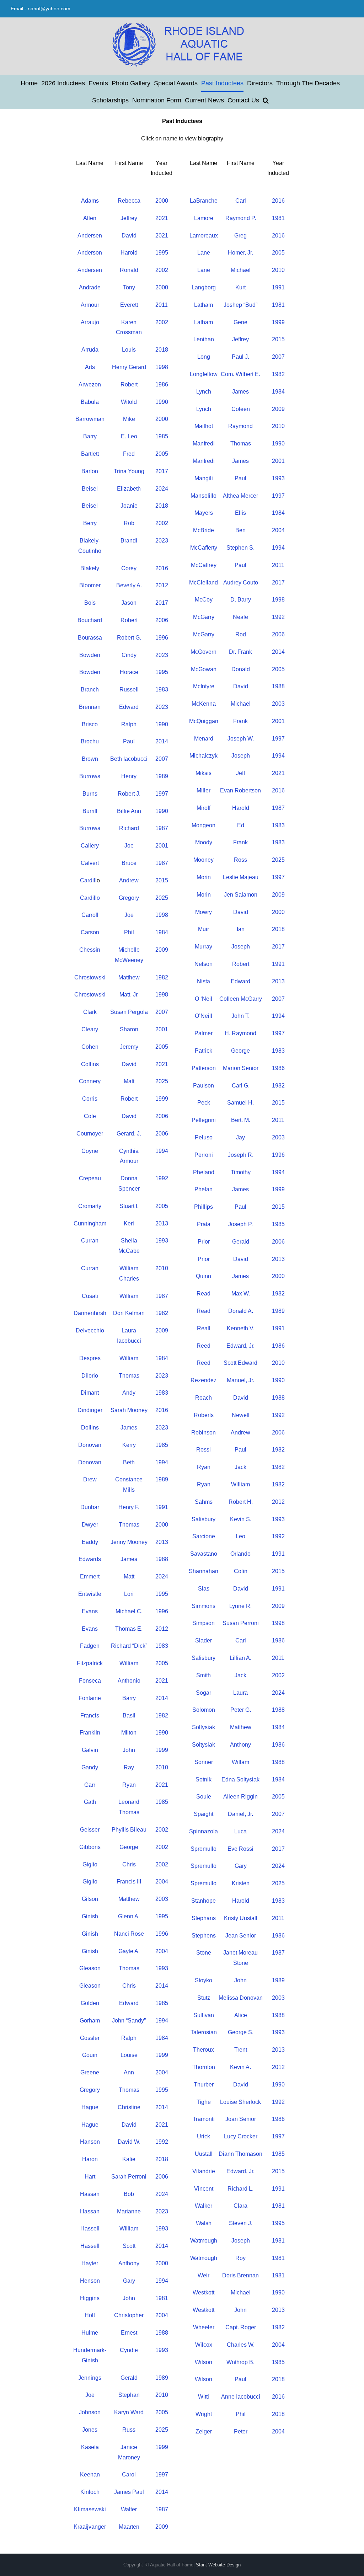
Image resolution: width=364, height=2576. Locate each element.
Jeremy (129, 1047)
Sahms (204, 1502)
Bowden (90, 655)
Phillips (204, 1207)
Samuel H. (240, 1103)
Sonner (204, 1762)
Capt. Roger (241, 2327)
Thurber (204, 2085)
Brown (90, 759)
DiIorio (90, 1376)
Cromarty (90, 1206)
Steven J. (241, 2223)
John (129, 1750)
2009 (162, 950)
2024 (162, 489)
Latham (204, 305)
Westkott (204, 2292)
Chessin (90, 950)
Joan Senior (241, 2119)
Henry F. (129, 1507)
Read (204, 1294)
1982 (162, 977)
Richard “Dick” (129, 1646)
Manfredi (204, 443)
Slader (204, 1640)
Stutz (204, 1998)
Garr (90, 1785)
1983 (162, 690)
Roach (204, 1398)
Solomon (204, 1710)
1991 (162, 1507)
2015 (162, 880)
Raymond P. (241, 218)
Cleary (90, 1029)
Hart (90, 2177)
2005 (162, 454)
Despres (90, 1358)
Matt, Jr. (129, 995)
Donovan (90, 1445)
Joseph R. (241, 1155)
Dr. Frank (240, 652)
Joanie (129, 506)
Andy (129, 1393)
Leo (240, 1536)
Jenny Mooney (129, 1542)
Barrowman (90, 419)
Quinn (204, 1276)
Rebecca (129, 201)
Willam (240, 1762)
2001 (162, 846)
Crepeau (90, 1178)
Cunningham (90, 1223)
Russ (129, 2430)
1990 (162, 402)
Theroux (204, 2050)
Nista (204, 981)
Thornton (204, 2067)
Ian (241, 929)
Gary (129, 2281)
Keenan (90, 2475)
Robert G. (129, 638)
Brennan (90, 707)
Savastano (204, 1554)
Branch (90, 690)
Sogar (204, 1693)
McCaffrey (204, 565)
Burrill (90, 811)
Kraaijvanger (90, 2527)
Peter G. (241, 1710)
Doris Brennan (240, 2275)
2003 (162, 1899)
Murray (204, 947)
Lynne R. (240, 1606)
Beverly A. (129, 585)
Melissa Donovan (241, 1998)
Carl (241, 201)
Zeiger (204, 2431)
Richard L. (240, 2189)
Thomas (129, 1376)
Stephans (204, 1918)
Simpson (204, 1623)
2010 (162, 1268)
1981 (162, 2298)
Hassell (90, 2228)
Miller (204, 790)
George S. (241, 2032)
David (129, 236)
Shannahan (204, 1571)
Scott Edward (240, 1363)
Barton (90, 471)
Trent (241, 2050)
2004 (162, 1882)
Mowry (204, 912)
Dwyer (90, 1525)
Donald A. (241, 1311)
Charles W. (241, 2345)
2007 (162, 759)
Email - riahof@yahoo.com (41, 9)
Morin (204, 877)
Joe (129, 846)
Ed (241, 825)
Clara (240, 2206)
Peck (204, 1103)
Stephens (204, 1936)
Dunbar (90, 1507)
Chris (129, 1864)
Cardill (88, 880)
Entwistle (90, 1594)
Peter (241, 2431)
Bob (129, 2194)
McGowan (204, 669)
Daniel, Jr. (240, 1814)
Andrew (129, 880)
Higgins (90, 2298)
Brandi (129, 541)
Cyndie (129, 2350)
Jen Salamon (241, 895)
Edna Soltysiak (240, 1779)
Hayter (90, 2263)
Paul (129, 741)
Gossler (90, 2038)
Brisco (90, 724)
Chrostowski (90, 977)
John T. (240, 1016)
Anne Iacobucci (241, 2397)
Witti (204, 2397)
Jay (240, 1137)
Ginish (90, 1916)
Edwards (90, 1559)
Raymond (240, 426)
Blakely (90, 568)
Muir (204, 929)
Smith (204, 1675)
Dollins (90, 1428)
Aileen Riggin (240, 1797)
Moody (204, 842)
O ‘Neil (204, 999)
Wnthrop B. (240, 2362)
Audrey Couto (241, 582)
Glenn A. (129, 1916)
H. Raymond (240, 1033)
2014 (162, 741)
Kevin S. (241, 1519)
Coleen (241, 409)
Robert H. (241, 1502)
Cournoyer (90, 1134)
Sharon (129, 1029)
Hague (90, 2107)
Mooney (204, 860)
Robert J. (129, 794)
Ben (240, 530)
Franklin (90, 1733)
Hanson (90, 2142)
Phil (129, 932)
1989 (162, 776)
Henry (129, 776)
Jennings (90, 2378)
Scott (129, 2246)
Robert (129, 384)
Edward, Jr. (240, 1346)
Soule (204, 1797)
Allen (90, 218)
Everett (129, 305)
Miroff (204, 808)
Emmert (90, 1576)
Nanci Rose (129, 1934)
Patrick (204, 1051)
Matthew (129, 977)
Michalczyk (204, 756)
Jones (90, 2430)
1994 (162, 1151)
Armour (90, 305)
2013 (162, 1223)
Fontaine (90, 1698)
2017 (162, 471)
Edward (129, 707)
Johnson (90, 2412)
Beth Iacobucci (129, 759)
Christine (129, 2107)
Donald (241, 669)
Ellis (240, 513)
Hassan (90, 2194)
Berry (90, 523)
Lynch (204, 392)
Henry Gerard (129, 367)
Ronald (129, 270)
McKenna (204, 704)
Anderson (90, 253)
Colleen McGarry (241, 999)
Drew (90, 1479)
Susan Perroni (241, 1623)
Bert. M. (241, 1120)
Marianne (129, 2211)
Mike (129, 419)
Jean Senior (241, 1936)
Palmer (204, 1033)
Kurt (240, 287)
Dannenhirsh (90, 1313)
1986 (162, 384)
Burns (90, 794)
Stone (204, 1953)
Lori (129, 1594)
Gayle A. (129, 1951)
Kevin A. (240, 2067)
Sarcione (204, 1536)
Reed (204, 1346)
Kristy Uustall (241, 1918)
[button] (266, 100)
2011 (162, 305)
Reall (204, 1328)
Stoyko (204, 1980)
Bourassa (90, 638)
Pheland (204, 1172)
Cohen (90, 1047)
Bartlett (90, 454)
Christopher (129, 2315)
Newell (241, 1415)
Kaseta (90, 2447)
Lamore (204, 218)
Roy (240, 2258)
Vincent (204, 2189)
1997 (162, 794)
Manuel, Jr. (240, 1380)
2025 (162, 898)
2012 (162, 585)
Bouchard (90, 620)
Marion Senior (241, 1068)
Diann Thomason (240, 2154)
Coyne (90, 1151)
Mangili (204, 478)
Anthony (129, 2263)
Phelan (204, 1189)
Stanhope (204, 1901)
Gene (240, 322)
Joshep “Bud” (240, 305)
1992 (162, 1178)
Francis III (129, 1882)
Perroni (204, 1155)
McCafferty (204, 548)
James (129, 1428)
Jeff (240, 773)
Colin (241, 1571)
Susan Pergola (129, 1012)
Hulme (90, 2333)
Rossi (204, 1450)
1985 (162, 436)
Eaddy (90, 1542)
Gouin (90, 2055)
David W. (129, 2142)
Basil (129, 1715)
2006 (162, 620)
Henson (90, 2281)
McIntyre (204, 686)
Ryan (129, 1785)
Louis (129, 350)
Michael (241, 270)
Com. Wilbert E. (240, 374)
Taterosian (204, 2032)
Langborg (204, 287)
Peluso (204, 1137)
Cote (90, 1116)
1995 (162, 253)
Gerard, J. (129, 1134)
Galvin (90, 1750)
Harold (129, 253)
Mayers (204, 513)
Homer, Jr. (240, 253)
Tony (129, 287)
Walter (129, 2509)
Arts (90, 367)
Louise (129, 2055)
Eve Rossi (240, 1849)
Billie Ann (129, 811)
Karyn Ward (129, 2412)
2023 (162, 541)
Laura (240, 1693)
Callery (90, 846)
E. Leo (129, 436)
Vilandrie (204, 2171)
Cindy (129, 655)
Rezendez (204, 1380)
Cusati (90, 1296)
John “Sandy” (129, 2021)
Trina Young (129, 471)
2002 (162, 270)
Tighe (204, 2102)
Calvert (90, 863)
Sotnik (204, 1779)
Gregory (129, 898)
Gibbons (90, 1847)
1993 (162, 1241)
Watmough (204, 2241)
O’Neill (204, 1016)
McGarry (204, 617)
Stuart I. (129, 1206)
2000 (162, 201)
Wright (204, 2414)
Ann (129, 2072)
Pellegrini (204, 1120)
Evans (90, 1611)
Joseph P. (240, 1224)
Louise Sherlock (240, 2102)
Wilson (204, 2362)
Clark (90, 1012)
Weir (204, 2275)
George (129, 1847)
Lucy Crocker (241, 2136)
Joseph (241, 756)
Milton (129, 1733)
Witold (129, 402)
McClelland (204, 582)
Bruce (129, 863)
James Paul (129, 2492)
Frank (240, 721)
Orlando (240, 1554)
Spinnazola (204, 1831)
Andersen (90, 236)
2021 (162, 218)
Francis (90, 1715)
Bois (90, 603)
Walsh (204, 2223)
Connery (90, 1081)
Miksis (204, 773)
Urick (204, 2136)
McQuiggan (204, 721)
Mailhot (204, 426)
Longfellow (204, 374)
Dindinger (90, 1410)
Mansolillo (204, 496)
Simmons (204, 1606)
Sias (204, 1589)
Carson (90, 932)
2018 (162, 350)
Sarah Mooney (129, 1410)
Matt (129, 1081)
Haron (90, 2159)
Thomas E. (129, 1629)
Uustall (204, 2154)
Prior (204, 1242)
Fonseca (90, 1681)
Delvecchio (90, 1330)
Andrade (90, 287)
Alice (241, 2015)
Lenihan (204, 339)
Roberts (204, 1415)
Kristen (241, 1883)
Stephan (129, 2395)
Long (204, 357)
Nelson (204, 964)
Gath (90, 1802)
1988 (162, 1559)
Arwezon (90, 384)
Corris (90, 1099)
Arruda (90, 350)
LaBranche (204, 201)
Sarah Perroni (129, 2177)
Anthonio (129, 1681)
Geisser (90, 1830)
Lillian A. (240, 1658)
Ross (240, 860)
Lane (204, 253)
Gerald (129, 2378)
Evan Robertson (240, 790)
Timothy (241, 1172)
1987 (162, 828)
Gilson (90, 1899)
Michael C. (129, 1611)
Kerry (129, 1445)
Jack (240, 1467)
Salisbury (204, 1519)
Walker (204, 2206)
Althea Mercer (240, 496)
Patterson (204, 1068)
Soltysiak (204, 1727)
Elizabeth (129, 489)
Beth (129, 1462)
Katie (129, 2159)
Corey (129, 568)
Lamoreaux (204, 236)
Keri (129, 1223)
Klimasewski (90, 2509)
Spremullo (204, 1849)
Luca (240, 1831)
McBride (204, 530)
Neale (240, 617)
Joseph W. (241, 739)
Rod (241, 634)
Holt (90, 2315)
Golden (90, 2003)
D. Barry (241, 600)
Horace (129, 672)
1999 (162, 1099)
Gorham (90, 2021)
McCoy (204, 600)
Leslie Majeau (241, 877)
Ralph (129, 724)
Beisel (90, 489)
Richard (129, 828)
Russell (129, 690)
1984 (162, 932)
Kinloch (90, 2492)
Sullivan (204, 2015)
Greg (240, 236)
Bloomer (90, 585)
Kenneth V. (241, 1328)
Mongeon (204, 825)
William (129, 1296)
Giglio (90, 1864)
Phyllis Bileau (129, 1830)
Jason (129, 603)
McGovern (204, 652)
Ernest (129, 2333)
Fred (129, 454)
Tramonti (204, 2119)
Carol (129, 2475)
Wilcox (204, 2345)
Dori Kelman (129, 1313)
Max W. (241, 1294)
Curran (90, 1241)
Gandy (90, 1767)
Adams (90, 201)
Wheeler (204, 2327)
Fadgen (90, 1646)
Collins (90, 1064)
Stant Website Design (218, 2565)
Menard (204, 739)
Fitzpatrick (90, 1663)
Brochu (90, 741)
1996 (162, 638)
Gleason (90, 1968)
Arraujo (90, 322)
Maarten (129, 2527)
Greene (90, 2072)
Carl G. (241, 1086)
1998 (162, 367)
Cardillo (90, 898)
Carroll (90, 915)
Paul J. (240, 357)
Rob (129, 523)
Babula (90, 402)
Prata (204, 1224)
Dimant (90, 1393)
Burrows (90, 776)
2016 (162, 568)
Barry (90, 436)
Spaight (204, 1814)
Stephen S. (240, 548)
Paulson (204, 1086)
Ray (129, 1767)
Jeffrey (129, 218)
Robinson (204, 1433)
